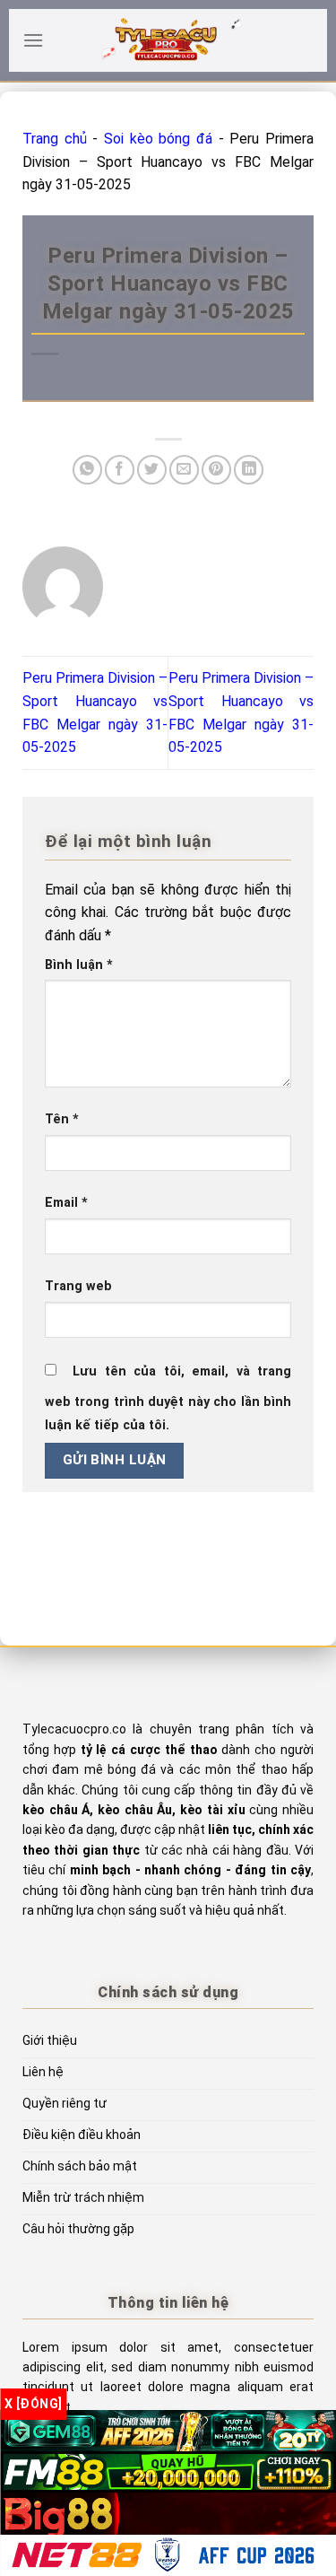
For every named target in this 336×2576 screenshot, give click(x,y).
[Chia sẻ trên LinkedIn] (249, 470)
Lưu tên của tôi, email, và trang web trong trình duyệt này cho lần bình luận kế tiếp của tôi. (168, 1398)
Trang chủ (55, 139)
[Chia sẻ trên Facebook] (120, 470)
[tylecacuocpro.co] (168, 40)
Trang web (78, 1286)
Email (66, 1203)
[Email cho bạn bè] (184, 470)
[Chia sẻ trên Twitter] (152, 470)
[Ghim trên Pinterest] (216, 470)
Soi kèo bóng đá (158, 139)
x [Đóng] (33, 2404)
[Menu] (33, 40)
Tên (62, 1119)
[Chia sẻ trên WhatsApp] (87, 470)
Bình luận (79, 965)
